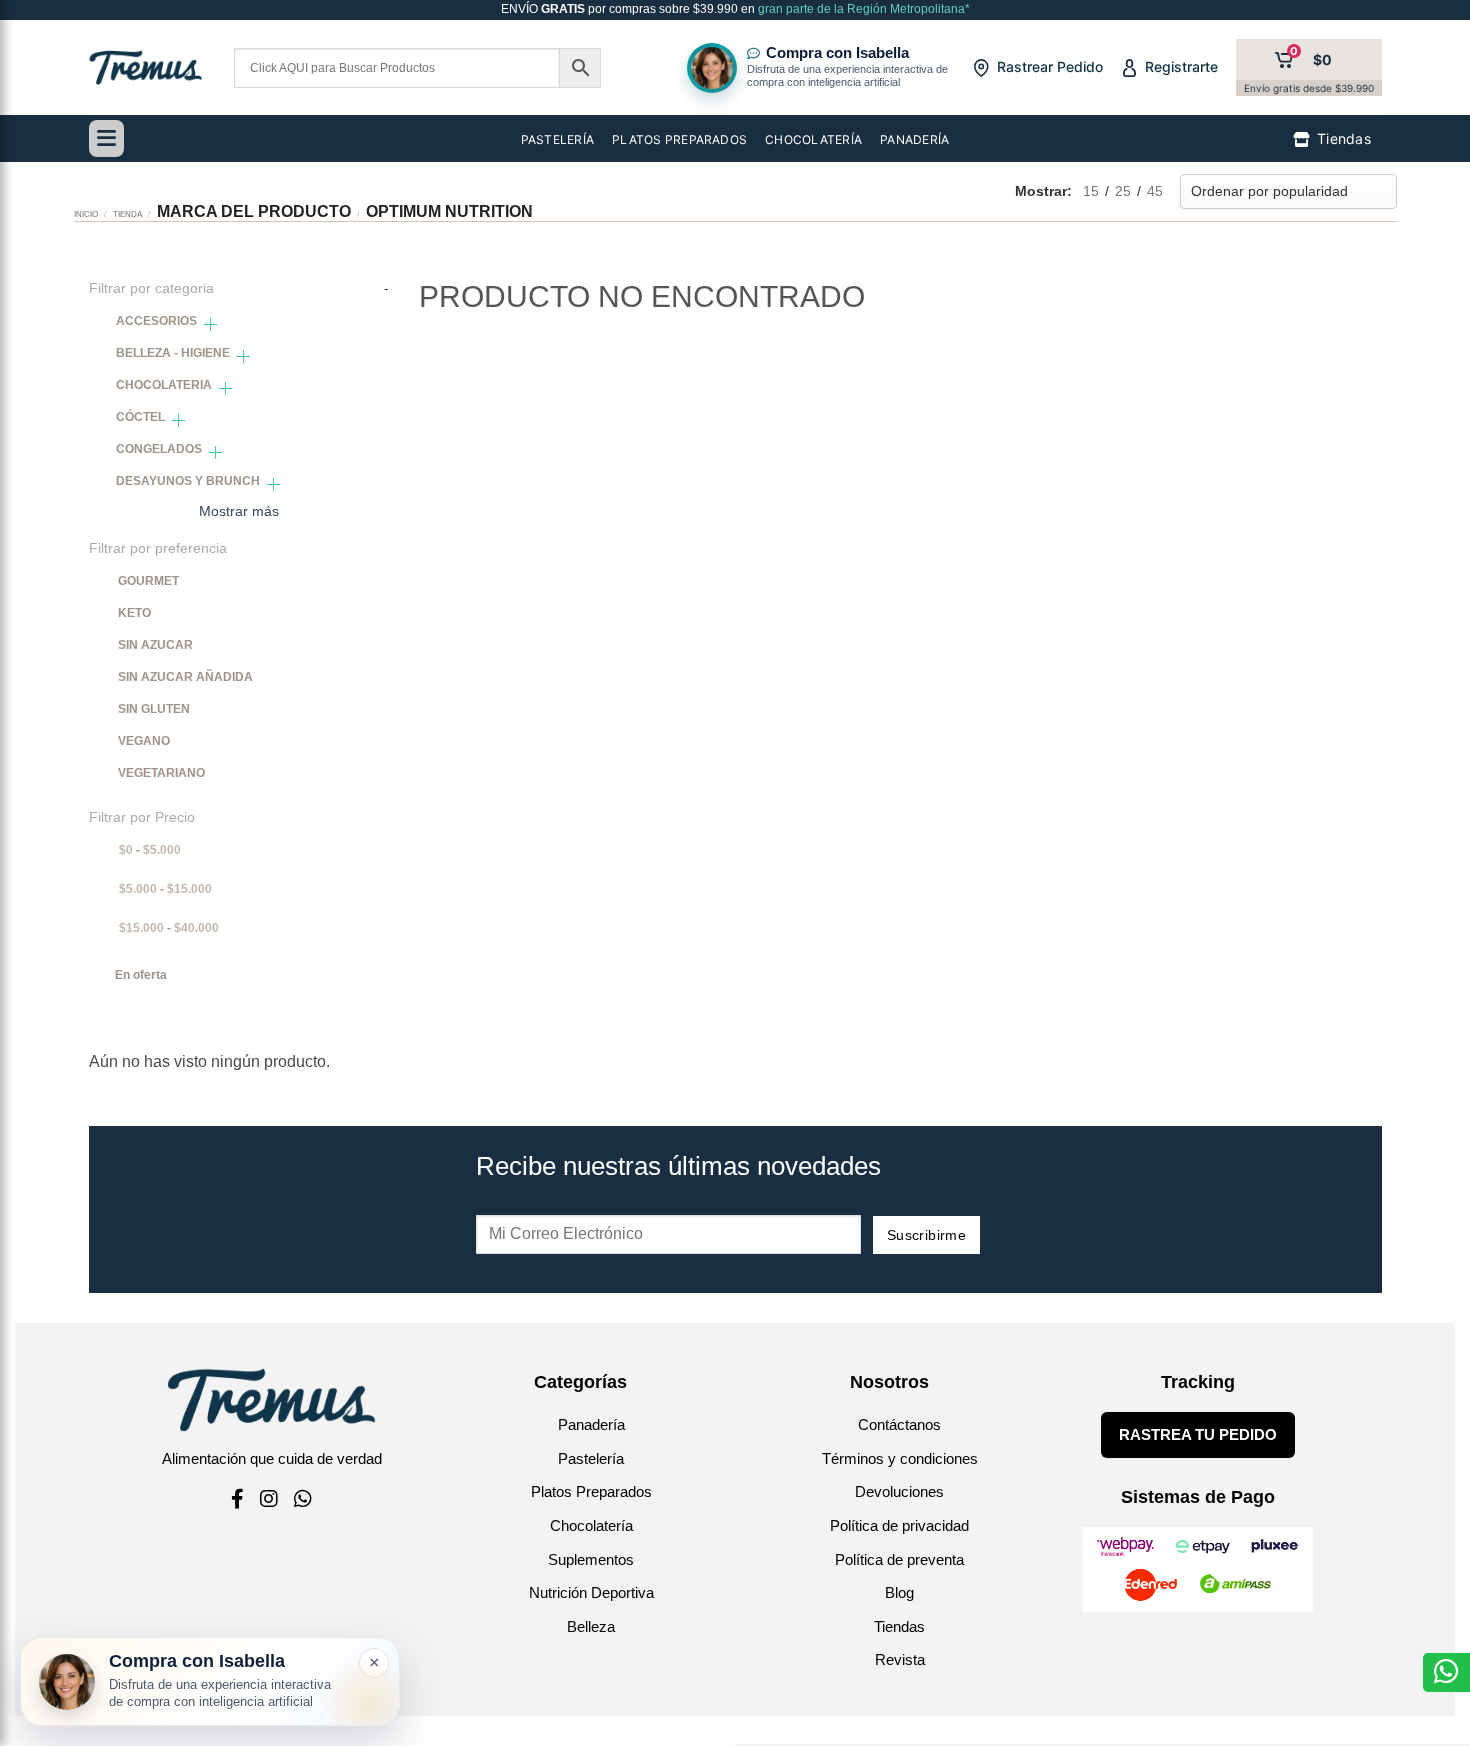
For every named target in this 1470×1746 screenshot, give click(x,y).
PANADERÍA (914, 139)
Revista (900, 1659)
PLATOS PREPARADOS (679, 139)
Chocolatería (591, 1525)
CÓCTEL (140, 417)
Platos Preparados (591, 1491)
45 (1155, 191)
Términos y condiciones (900, 1458)
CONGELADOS (159, 449)
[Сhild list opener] (210, 324)
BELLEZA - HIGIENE (173, 353)
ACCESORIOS (156, 321)
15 (1091, 191)
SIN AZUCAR (155, 645)
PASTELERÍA (557, 139)
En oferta (141, 975)
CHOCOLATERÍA (813, 139)
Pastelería (591, 1458)
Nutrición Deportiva (591, 1592)
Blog (899, 1592)
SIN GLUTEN (154, 709)
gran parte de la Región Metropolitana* (862, 9)
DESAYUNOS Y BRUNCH (188, 481)
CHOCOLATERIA (164, 385)
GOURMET (148, 581)
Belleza (591, 1626)
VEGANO (144, 741)
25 (1123, 191)
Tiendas (899, 1626)
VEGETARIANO (161, 773)
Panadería (591, 1424)
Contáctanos (899, 1424)
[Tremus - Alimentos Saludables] (146, 67)
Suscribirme (927, 1235)
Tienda (127, 214)
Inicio (86, 214)
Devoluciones (899, 1491)
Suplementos (591, 1559)
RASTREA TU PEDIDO (1198, 1434)
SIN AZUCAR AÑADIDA (185, 677)
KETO (134, 613)
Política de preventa (899, 1559)
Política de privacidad (899, 1525)
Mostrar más (239, 511)
